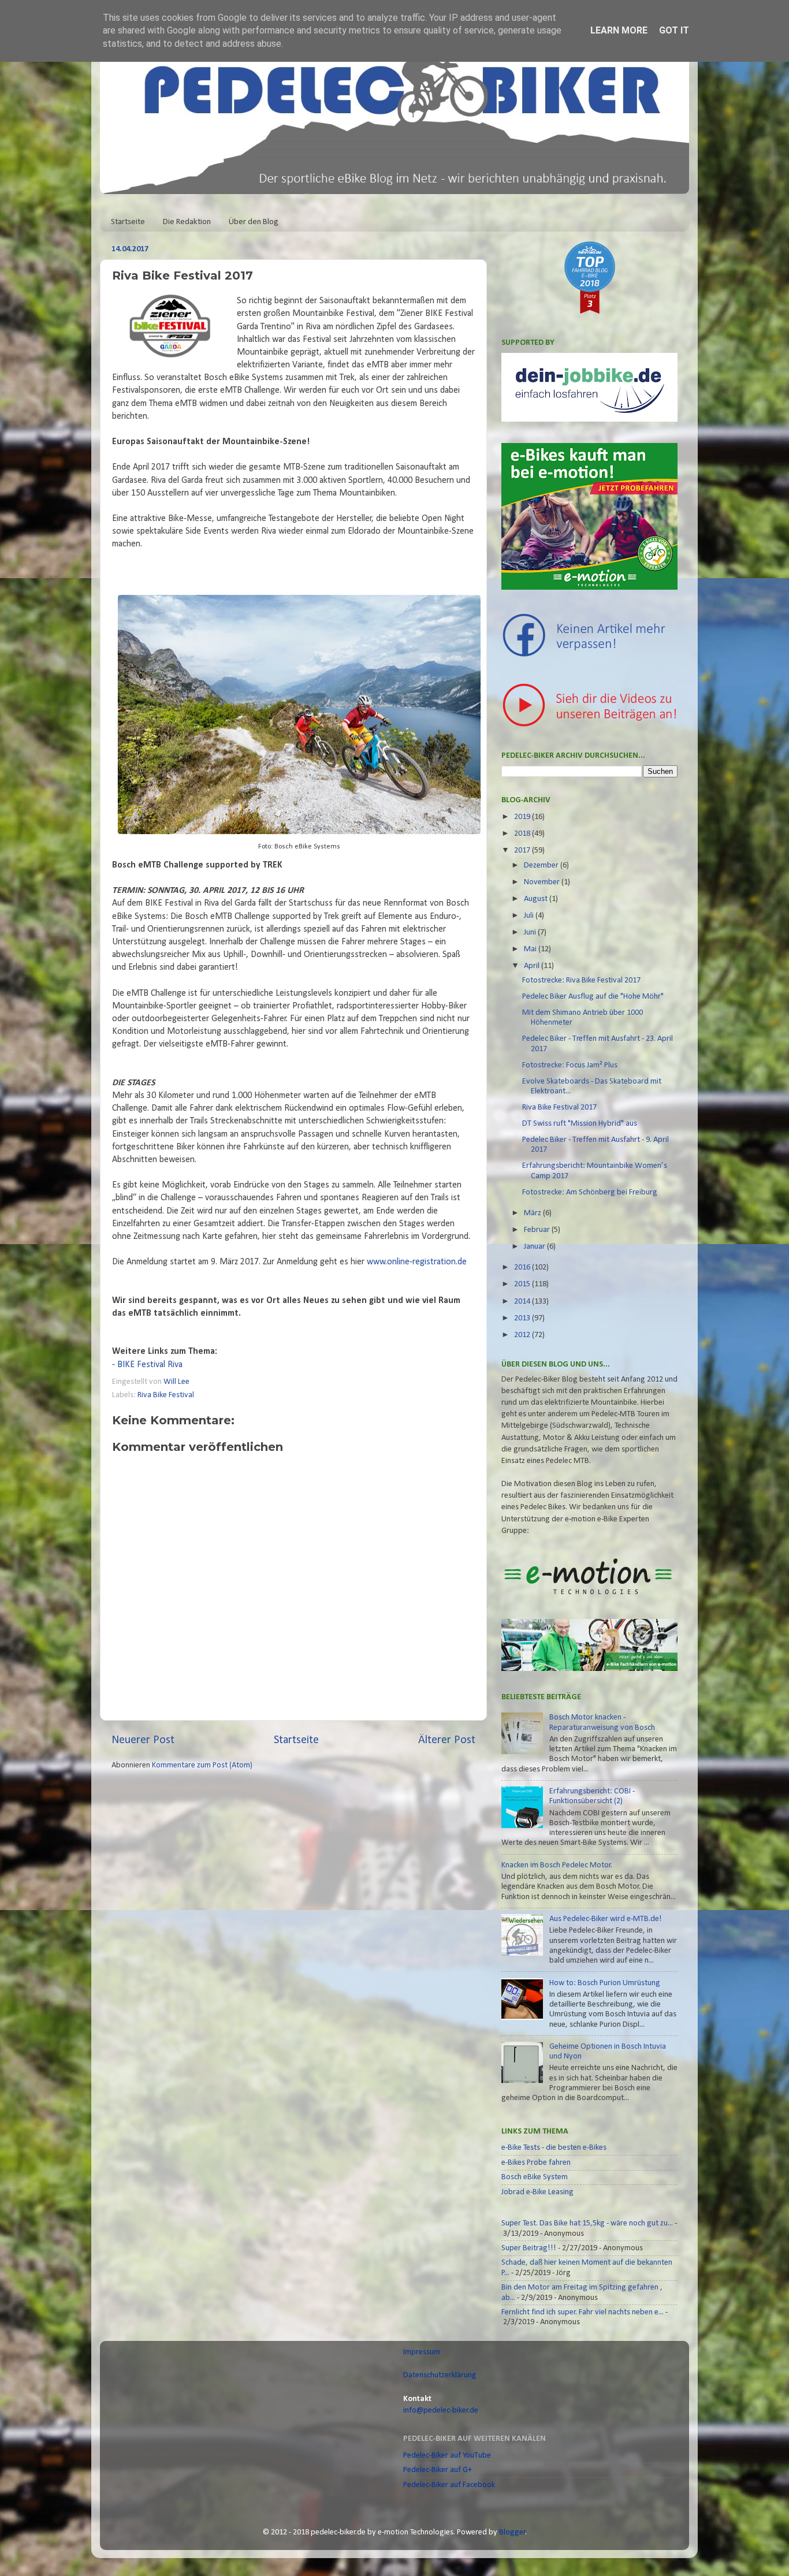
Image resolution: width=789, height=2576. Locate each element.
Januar (535, 1247)
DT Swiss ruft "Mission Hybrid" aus (580, 1124)
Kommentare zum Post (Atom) (202, 1765)
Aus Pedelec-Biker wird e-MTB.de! (606, 1919)
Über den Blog (254, 222)
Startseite (128, 222)
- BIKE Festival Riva (147, 1365)
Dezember (542, 866)
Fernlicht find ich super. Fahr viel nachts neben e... (583, 2312)
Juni (531, 933)
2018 (523, 834)
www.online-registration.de (416, 1262)
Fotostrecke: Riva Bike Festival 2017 (581, 980)
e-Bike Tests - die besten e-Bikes (554, 2148)
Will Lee (177, 1382)
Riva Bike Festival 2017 (559, 1108)
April (533, 966)
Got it (674, 30)
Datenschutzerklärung (440, 2375)
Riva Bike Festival (166, 1395)
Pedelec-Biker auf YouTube (447, 2456)
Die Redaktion (187, 222)
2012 (523, 1335)
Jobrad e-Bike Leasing (537, 2192)
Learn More (619, 30)
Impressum (422, 2352)
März (533, 1213)
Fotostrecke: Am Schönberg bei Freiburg (590, 1192)
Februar (538, 1230)
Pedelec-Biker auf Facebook (449, 2485)
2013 (523, 1318)
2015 (523, 1284)
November (543, 882)
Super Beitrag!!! (529, 2248)
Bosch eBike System (535, 2177)
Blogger (512, 2532)
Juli (530, 916)
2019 (523, 817)
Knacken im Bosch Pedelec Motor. (557, 1865)
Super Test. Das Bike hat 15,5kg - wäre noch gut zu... (587, 2223)
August (537, 899)
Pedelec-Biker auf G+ (438, 2470)
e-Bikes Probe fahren (536, 2163)
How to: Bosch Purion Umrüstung (605, 1983)
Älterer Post (447, 1740)
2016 (523, 1267)
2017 (523, 850)
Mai (531, 949)
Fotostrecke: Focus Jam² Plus (570, 1065)
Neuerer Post (143, 1740)
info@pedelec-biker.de (441, 2411)
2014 (523, 1302)
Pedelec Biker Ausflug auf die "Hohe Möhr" (593, 997)
